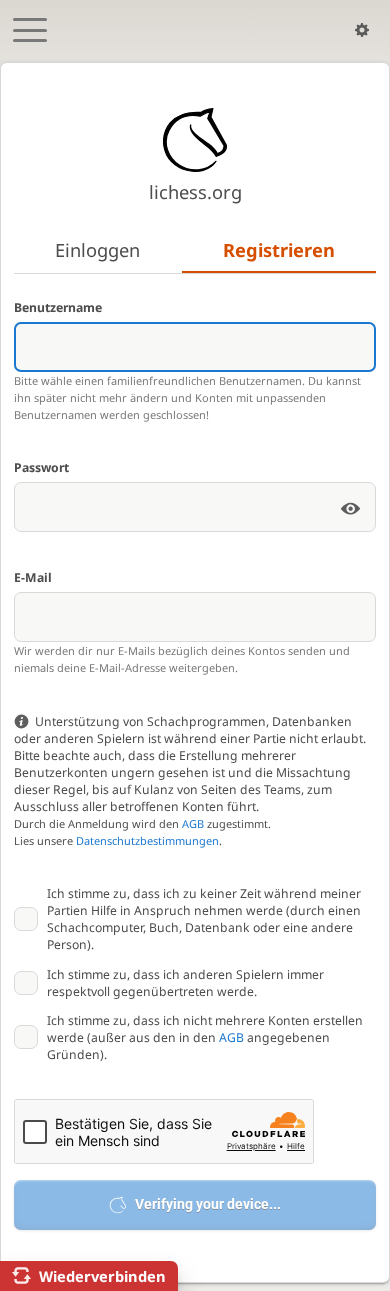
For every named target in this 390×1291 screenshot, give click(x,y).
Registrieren (279, 249)
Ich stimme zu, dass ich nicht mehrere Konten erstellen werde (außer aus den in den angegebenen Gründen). (205, 1037)
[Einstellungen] (362, 30)
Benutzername (58, 307)
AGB (193, 823)
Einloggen (97, 249)
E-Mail (33, 577)
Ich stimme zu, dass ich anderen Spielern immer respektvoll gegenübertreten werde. (185, 983)
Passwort (41, 467)
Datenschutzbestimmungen (147, 840)
